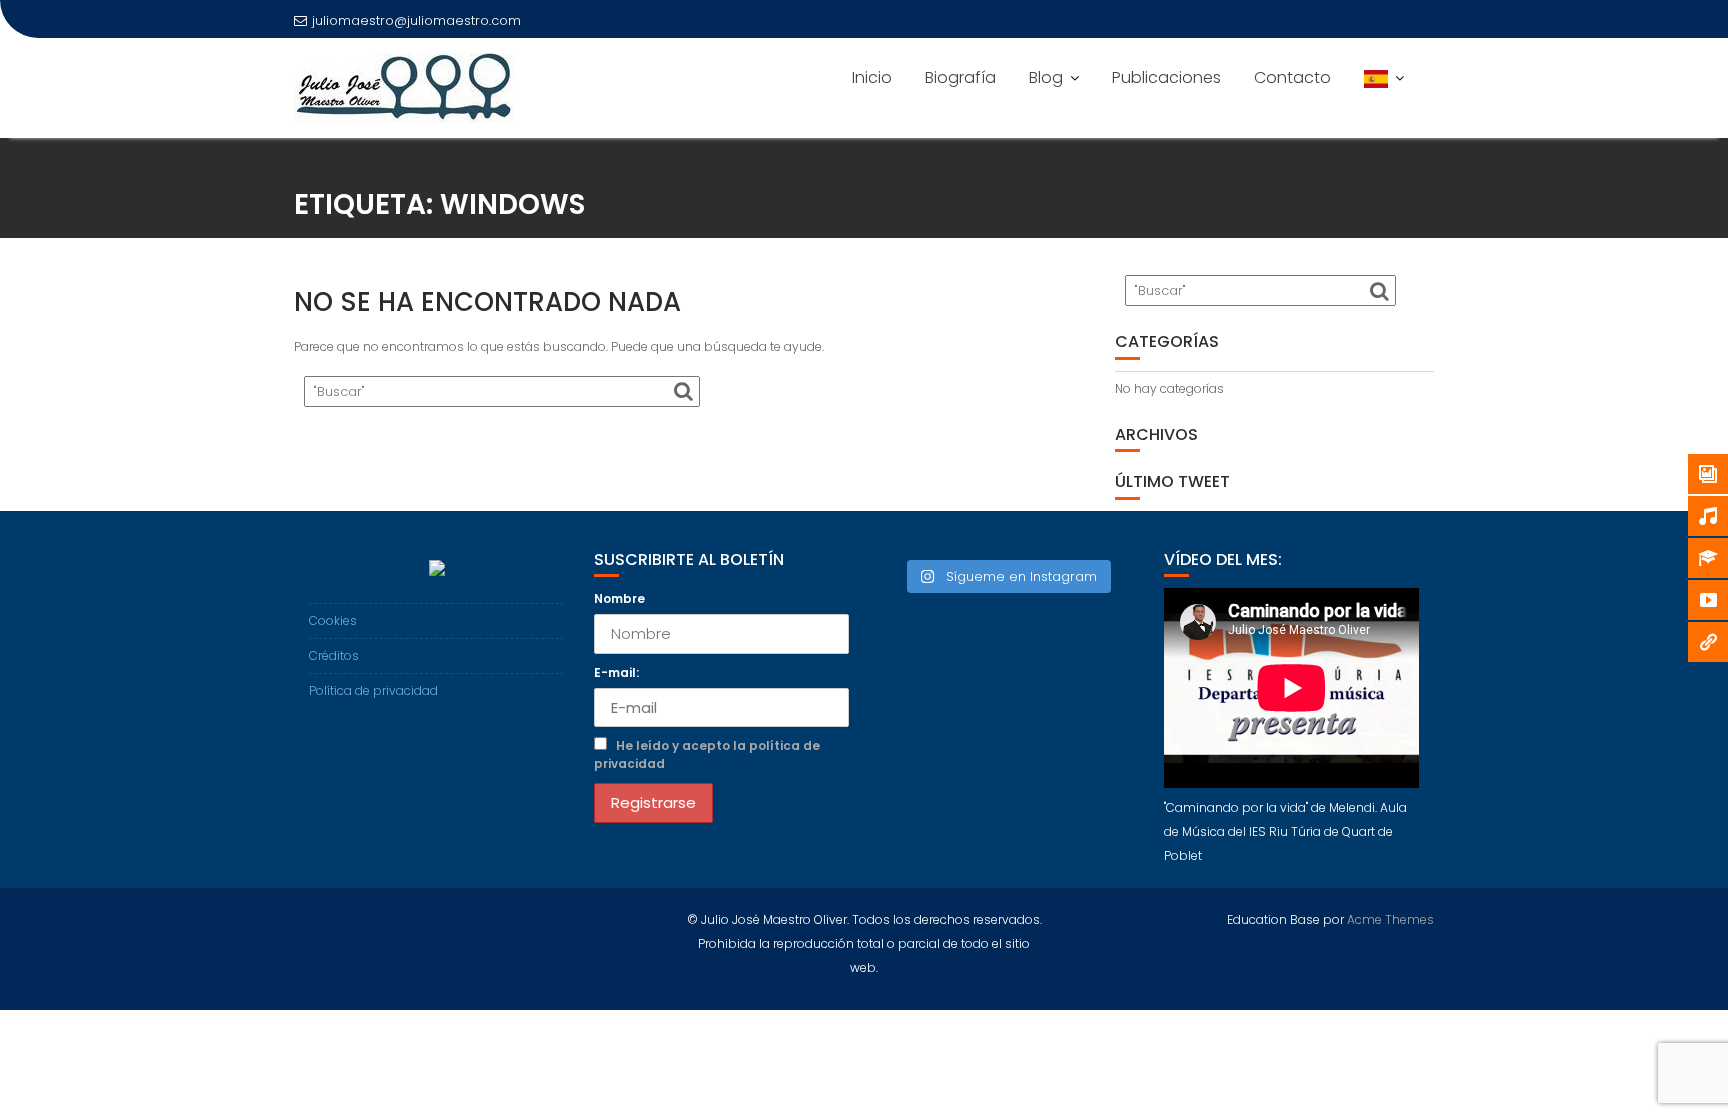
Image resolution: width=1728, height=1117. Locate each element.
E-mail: (616, 672)
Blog (1046, 77)
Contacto (1292, 77)
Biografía (960, 77)
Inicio (872, 77)
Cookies (333, 620)
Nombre (619, 598)
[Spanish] (1384, 78)
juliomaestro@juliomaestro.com (416, 20)
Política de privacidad (373, 690)
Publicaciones (1166, 77)
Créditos (334, 655)
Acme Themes (1390, 919)
